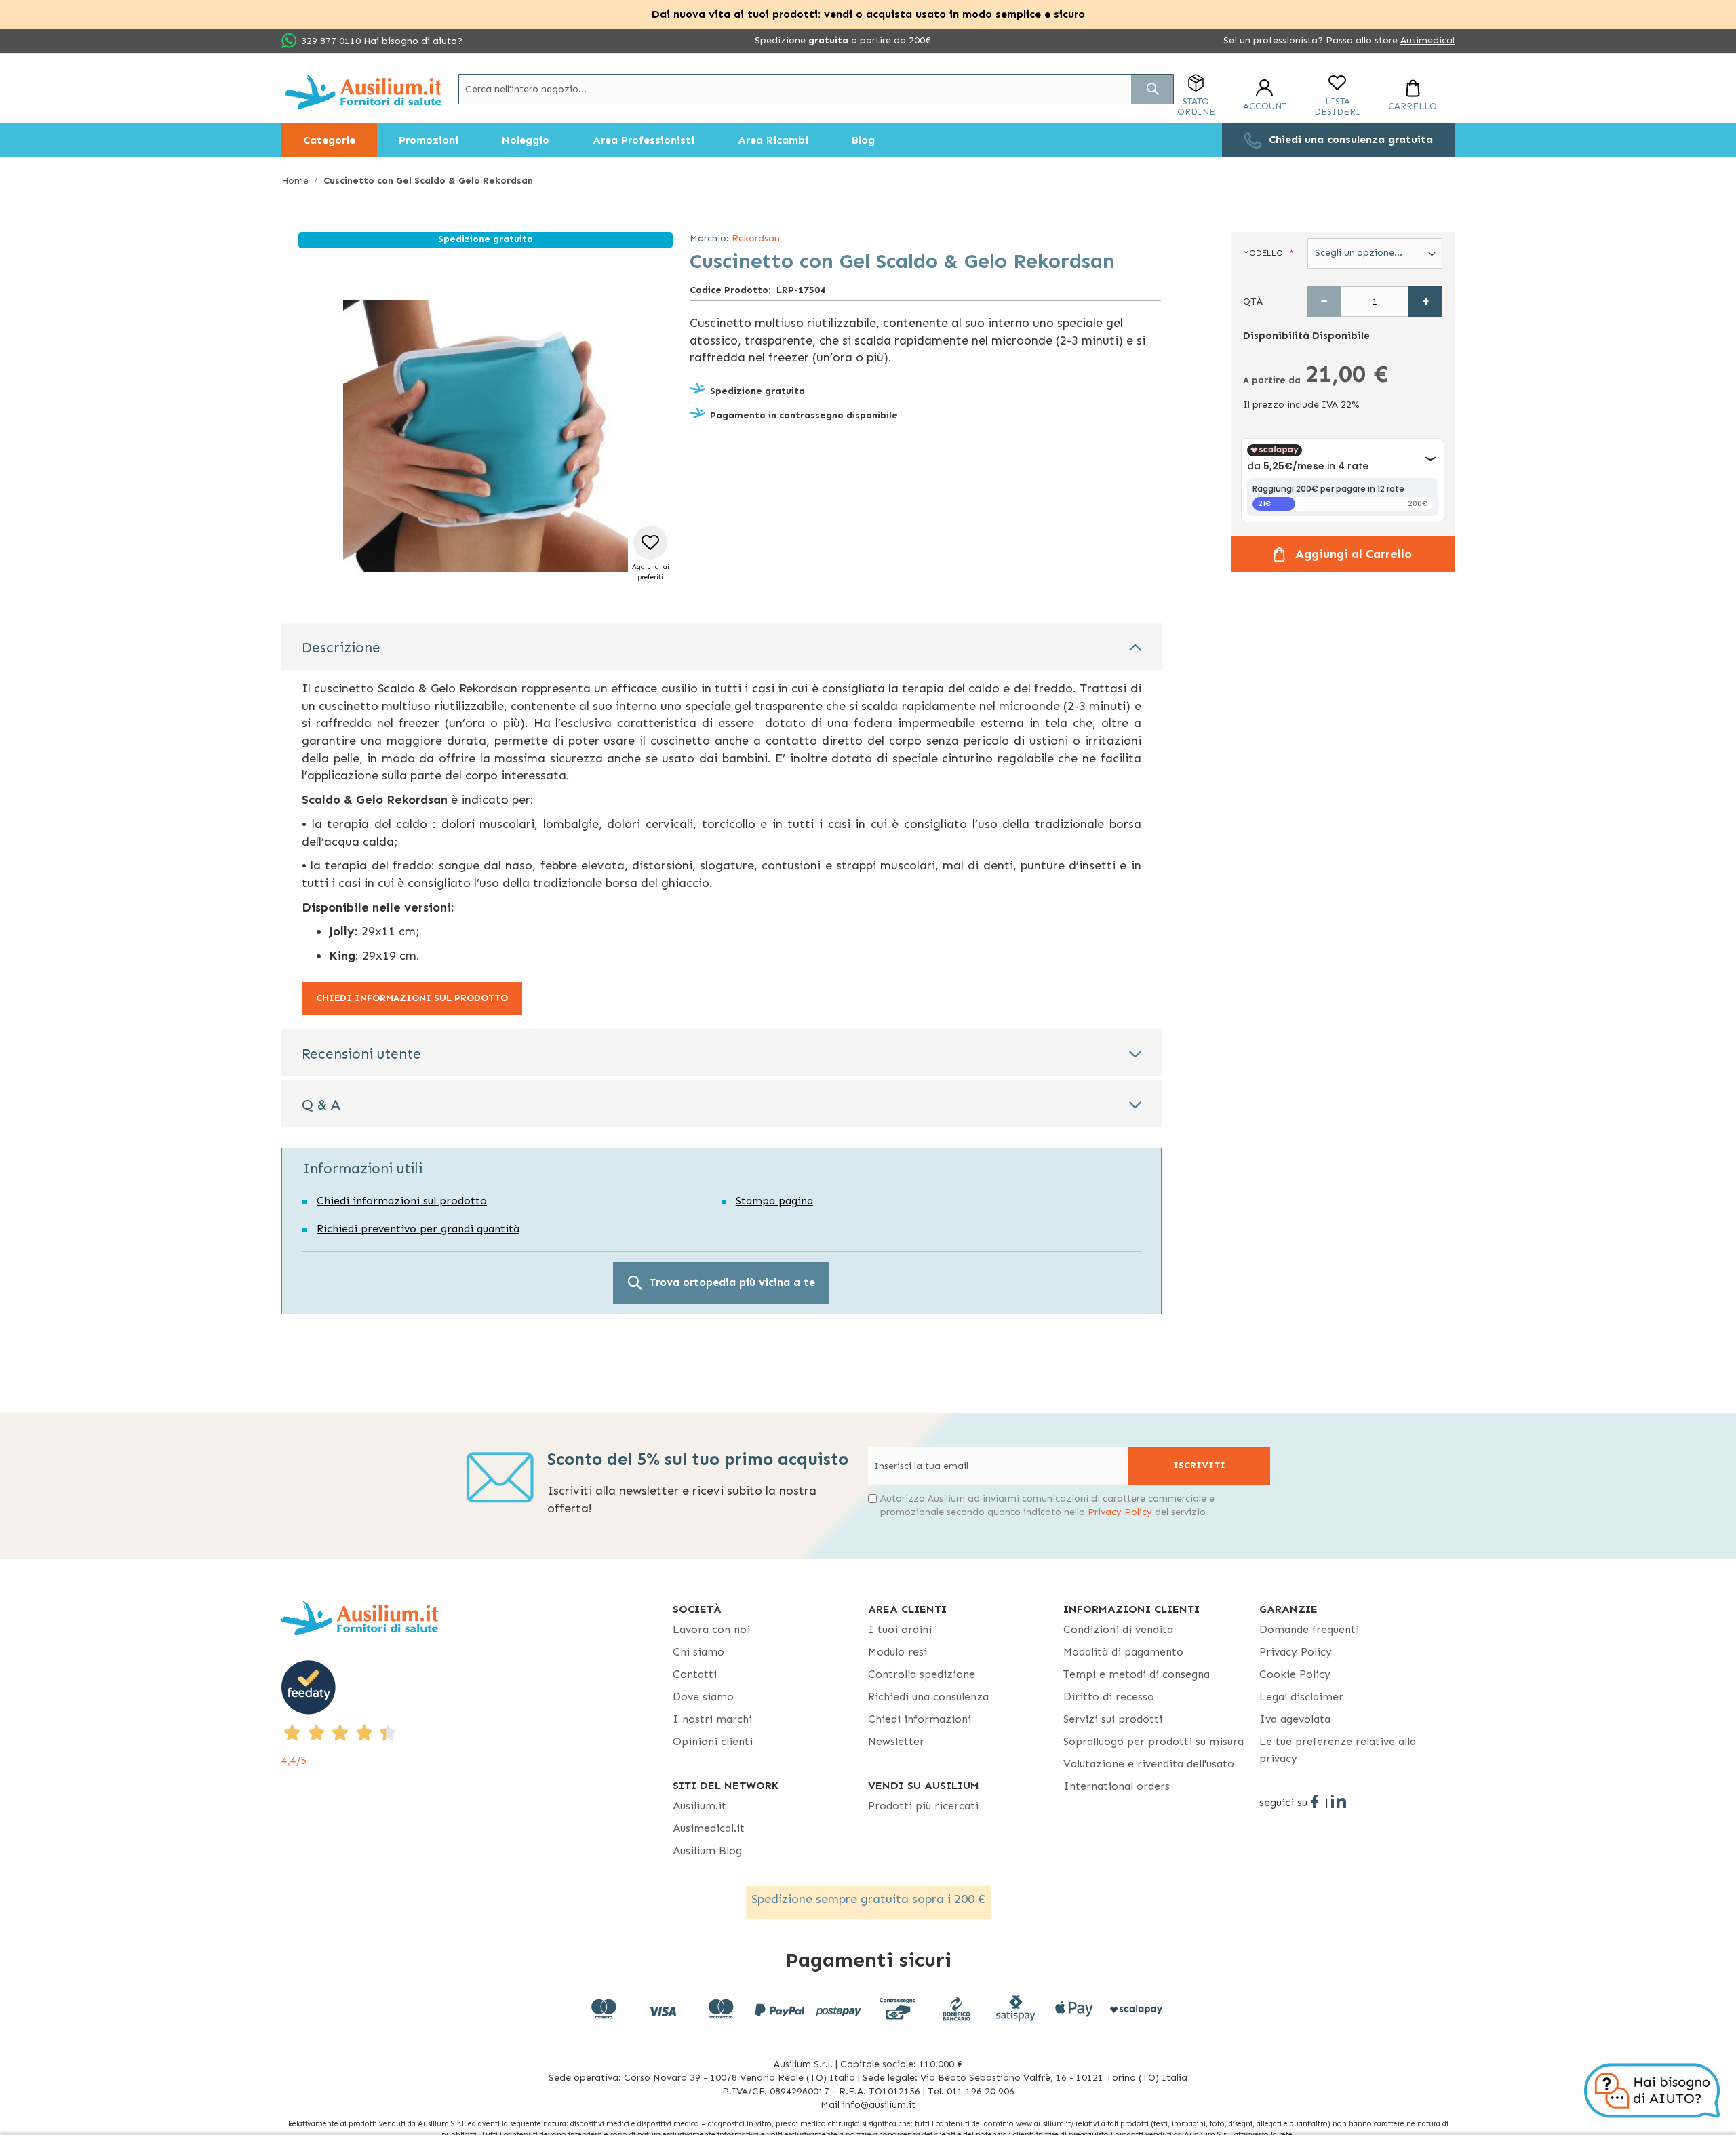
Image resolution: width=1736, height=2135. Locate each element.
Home (295, 181)
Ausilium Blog (707, 1850)
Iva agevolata (1295, 1719)
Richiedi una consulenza (928, 1697)
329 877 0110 (331, 41)
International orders (1117, 1786)
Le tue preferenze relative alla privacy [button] (1338, 1750)
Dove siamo (703, 1697)
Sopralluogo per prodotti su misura (1153, 1741)
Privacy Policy (1120, 1512)
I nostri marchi (712, 1719)
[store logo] (363, 91)
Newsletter (896, 1741)
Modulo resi (897, 1652)
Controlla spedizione (922, 1674)
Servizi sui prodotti (1113, 1719)
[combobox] (816, 89)
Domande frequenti (1309, 1629)
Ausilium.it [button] (699, 1806)
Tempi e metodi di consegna (1137, 1674)
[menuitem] (329, 140)
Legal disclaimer (1301, 1697)
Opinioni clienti (713, 1741)
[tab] (722, 646)
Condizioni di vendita (1118, 1629)
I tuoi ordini (900, 1629)
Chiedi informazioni (920, 1719)
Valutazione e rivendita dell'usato (1149, 1764)
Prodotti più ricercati (923, 1806)
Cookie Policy (1295, 1674)
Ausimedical (1427, 40)
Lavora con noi (711, 1629)
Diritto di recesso (1109, 1697)
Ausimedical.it (709, 1828)
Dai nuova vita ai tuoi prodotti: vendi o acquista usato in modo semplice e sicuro (868, 14)
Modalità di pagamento (1123, 1652)
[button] (651, 554)
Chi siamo (698, 1652)
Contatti (695, 1674)
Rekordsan (756, 238)
